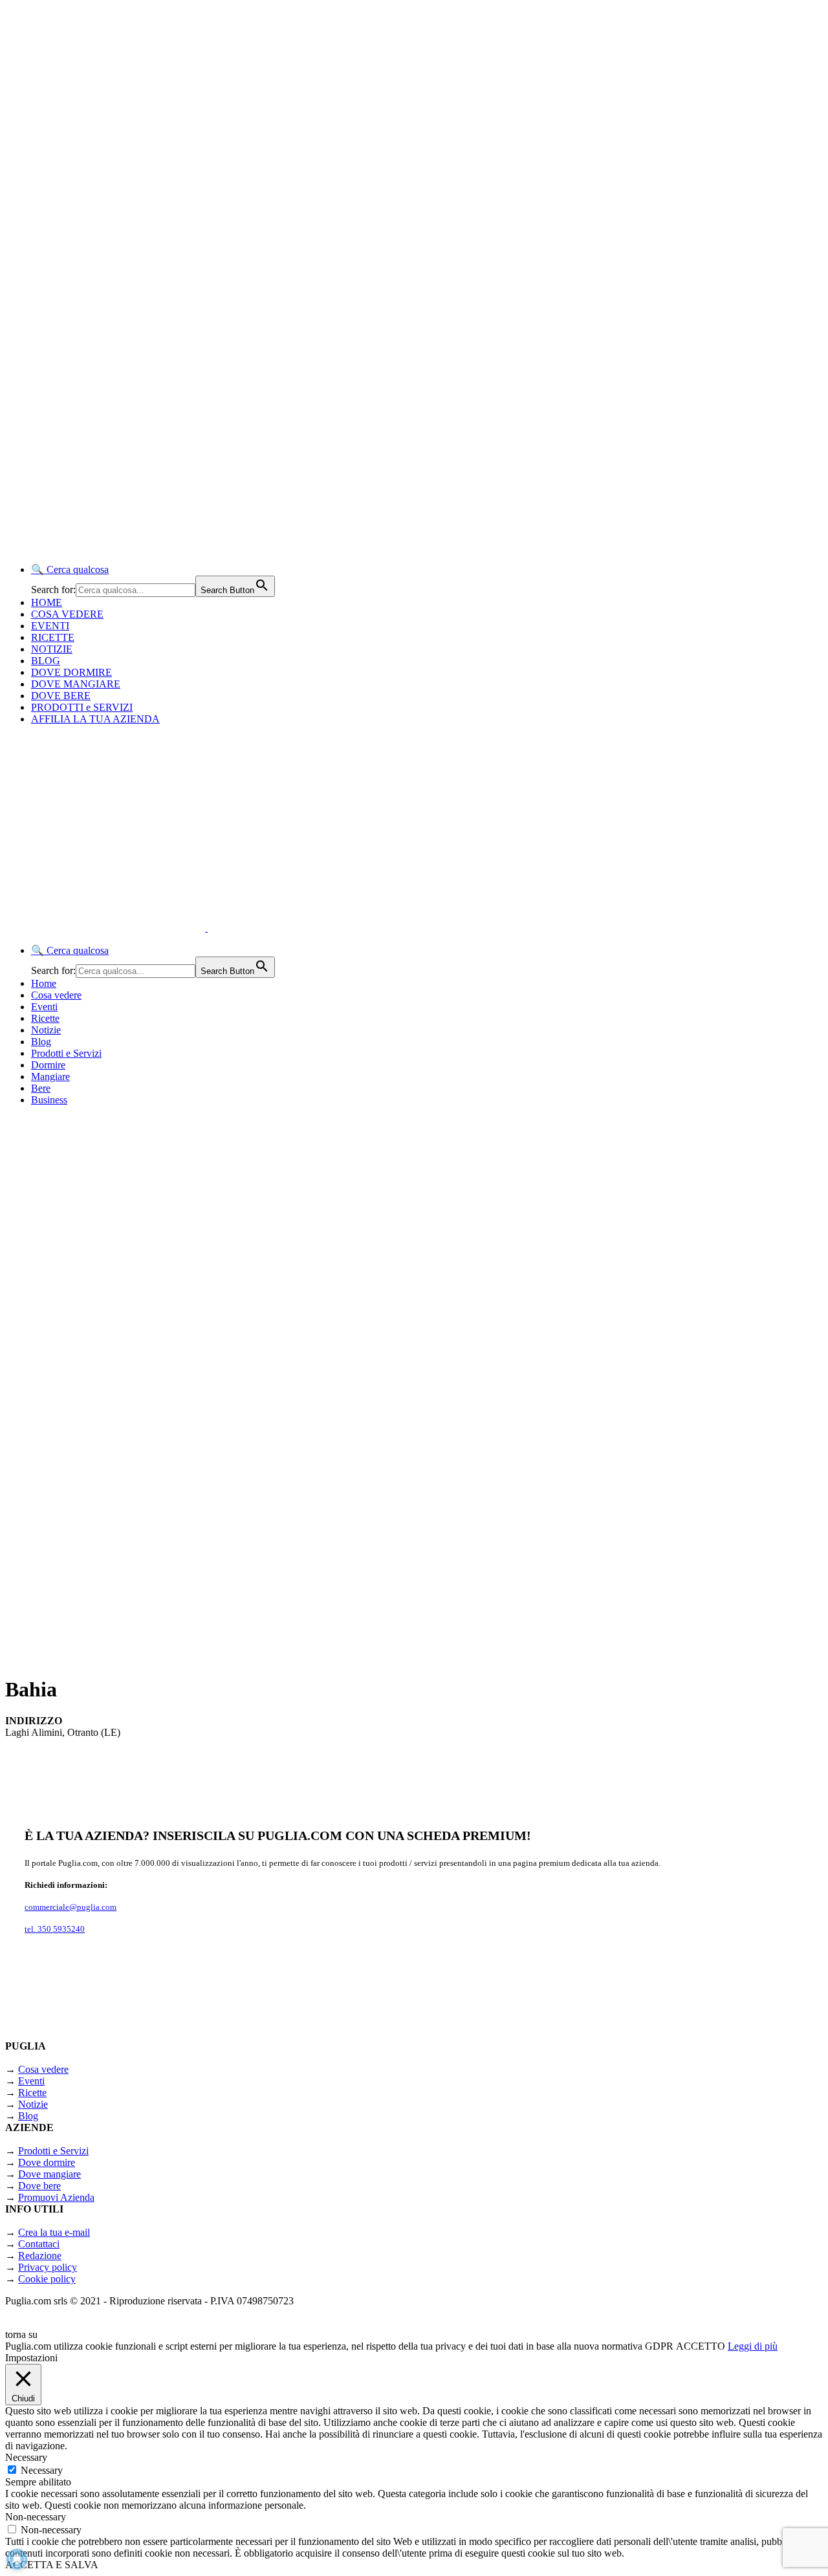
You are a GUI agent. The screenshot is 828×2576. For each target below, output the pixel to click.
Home (44, 983)
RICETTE (53, 637)
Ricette (45, 1018)
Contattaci (39, 2244)
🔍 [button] (70, 569)
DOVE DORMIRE (71, 672)
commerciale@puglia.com (71, 1907)
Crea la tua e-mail (54, 2232)
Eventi (44, 1007)
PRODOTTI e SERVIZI (82, 707)
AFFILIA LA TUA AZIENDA (95, 719)
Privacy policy (48, 2267)
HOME (47, 602)
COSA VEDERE (67, 614)
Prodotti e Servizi (66, 1053)
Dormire (48, 1065)
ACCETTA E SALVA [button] (52, 2565)
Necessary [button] (26, 2457)
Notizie (46, 1030)
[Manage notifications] (17, 2559)
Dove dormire (47, 2162)
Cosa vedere (56, 995)
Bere (41, 1088)
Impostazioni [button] (31, 2358)
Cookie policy (47, 2279)
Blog (41, 1042)
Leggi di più (753, 2346)
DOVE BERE (61, 696)
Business (49, 1100)
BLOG (46, 661)
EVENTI (50, 626)
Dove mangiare (49, 2174)
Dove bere (39, 2186)
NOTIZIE (52, 649)
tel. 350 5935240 (55, 1929)
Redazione (40, 2256)
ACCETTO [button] (701, 2346)
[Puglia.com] (236, 928)
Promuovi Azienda (56, 2197)
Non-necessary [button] (36, 2517)
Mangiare (50, 1077)
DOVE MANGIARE (76, 684)
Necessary (42, 2470)
